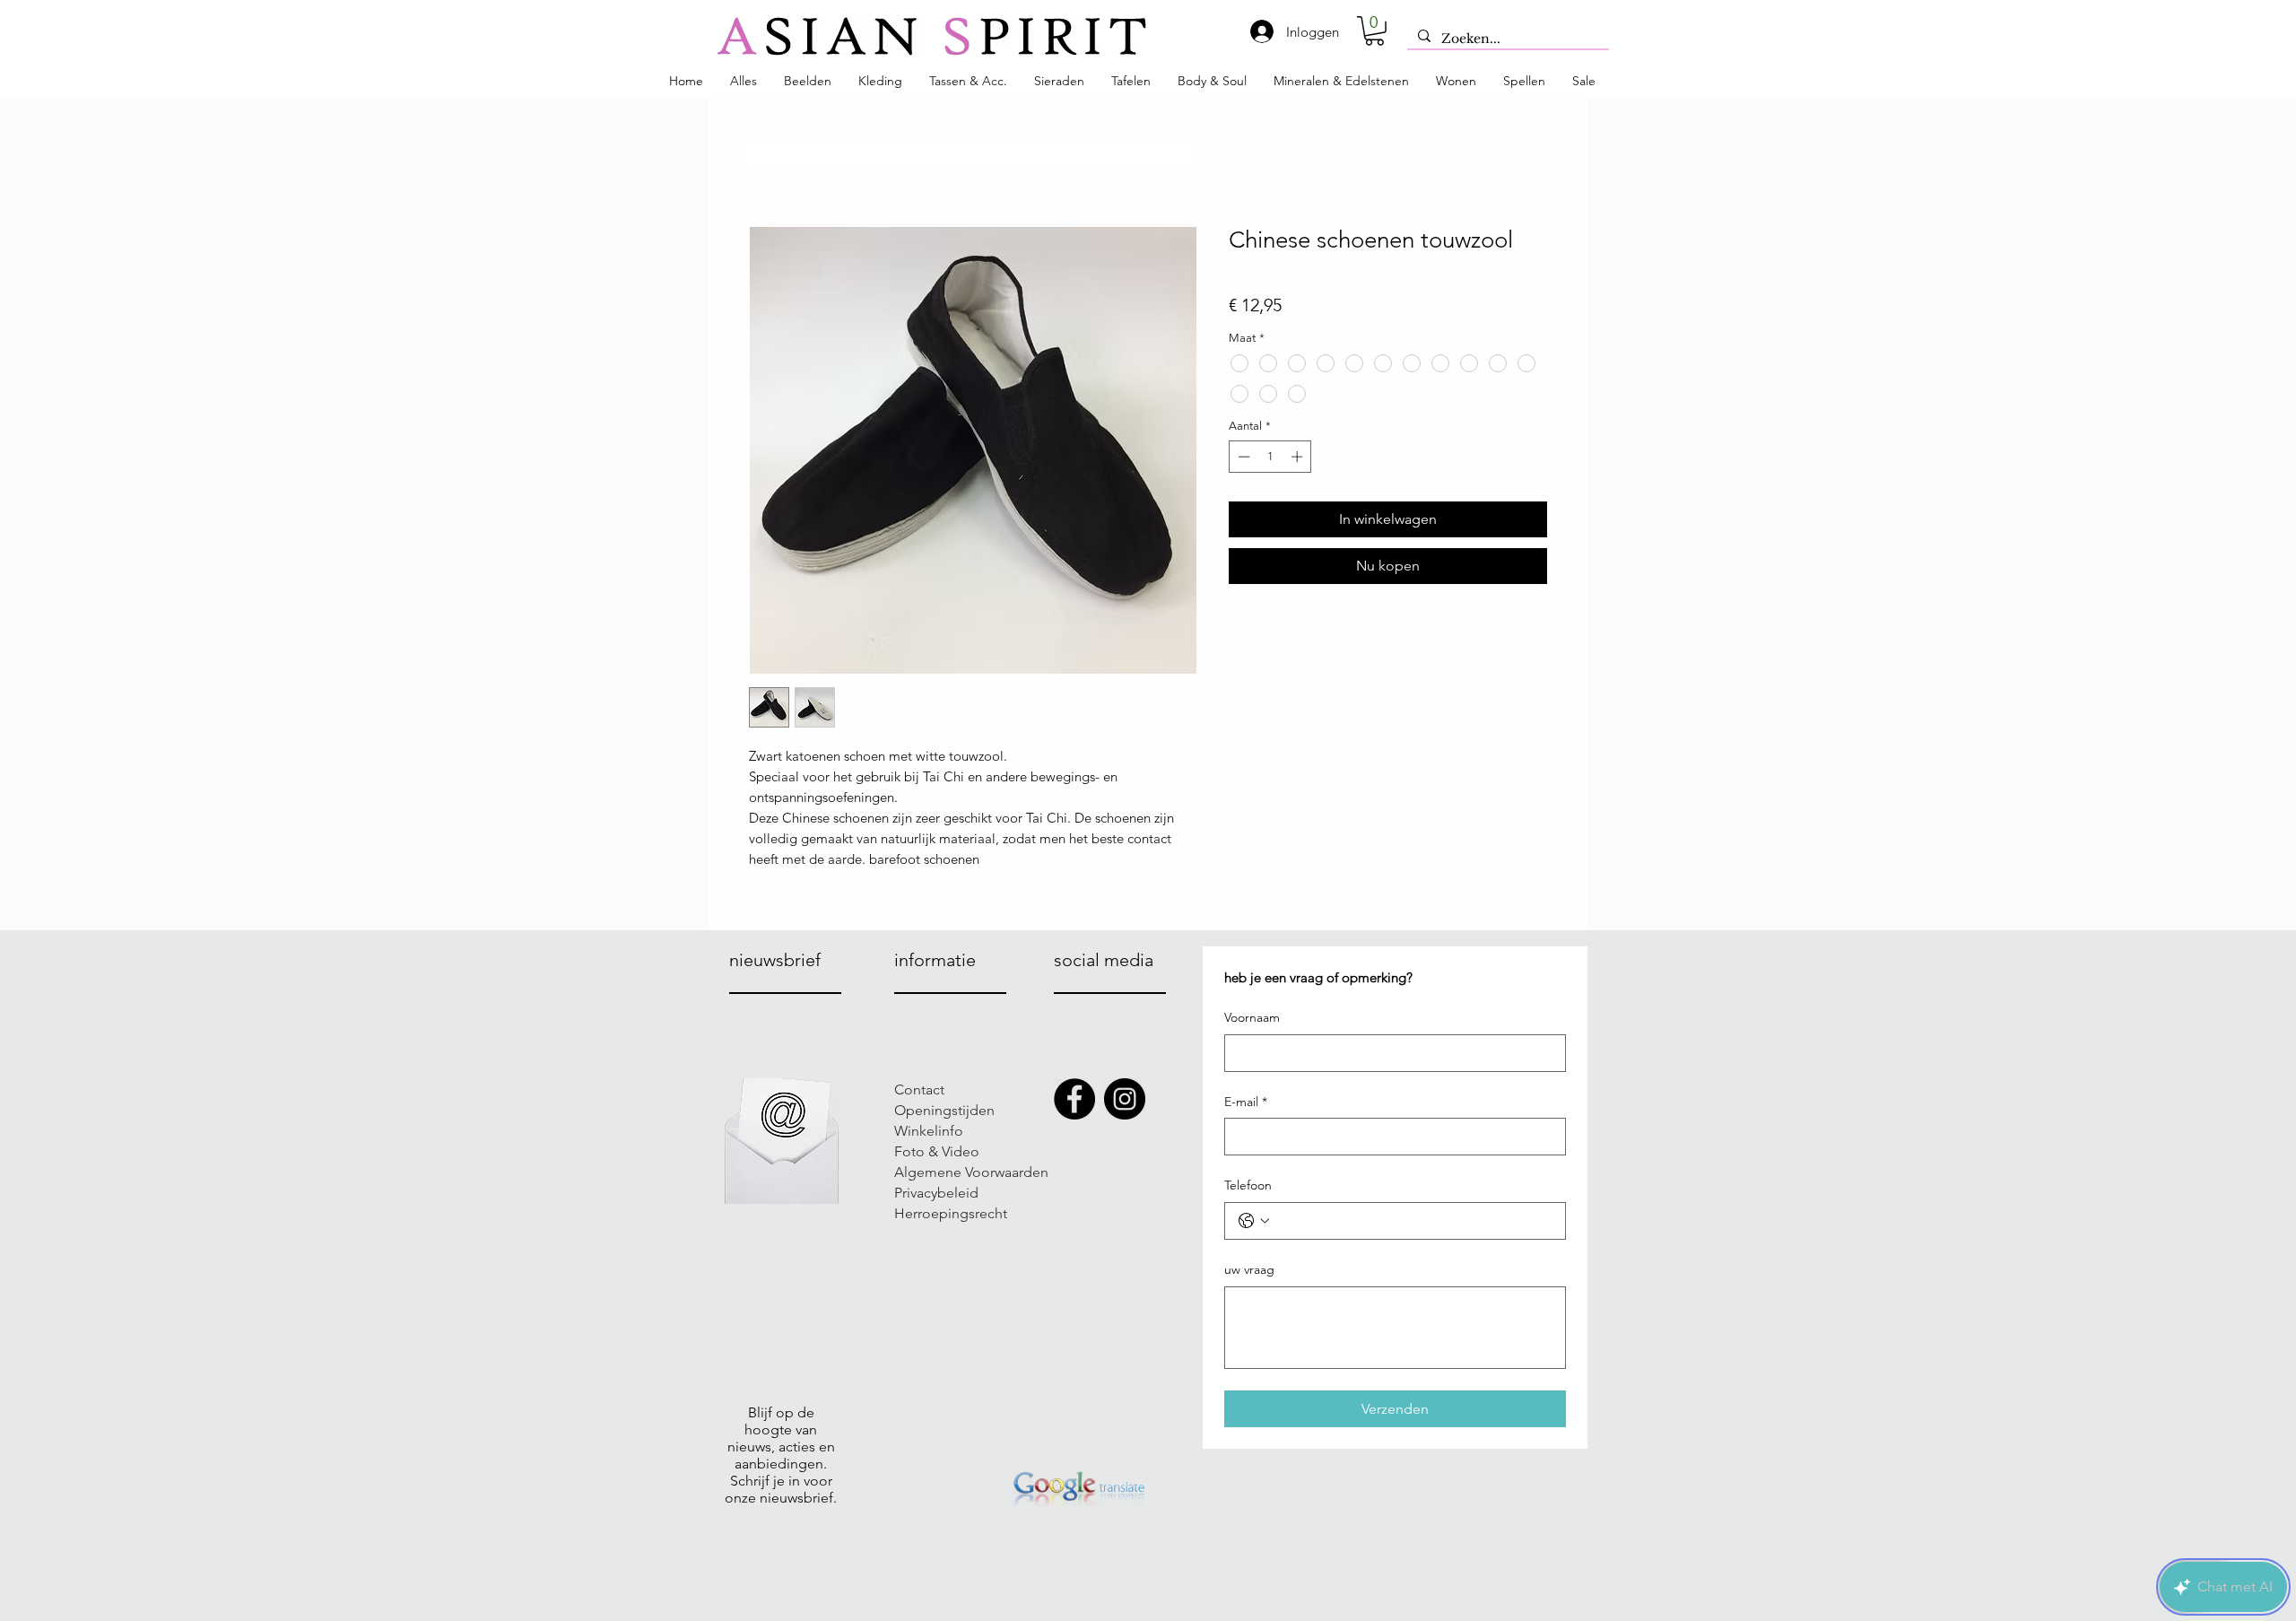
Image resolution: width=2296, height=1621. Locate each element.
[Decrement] (1242, 457)
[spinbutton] (1270, 457)
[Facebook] (1074, 1099)
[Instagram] (1125, 1099)
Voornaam (1252, 1017)
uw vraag (1249, 1269)
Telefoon (1248, 1185)
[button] (1374, 31)
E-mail (1246, 1102)
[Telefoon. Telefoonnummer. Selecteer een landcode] (1254, 1221)
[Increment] (1299, 457)
